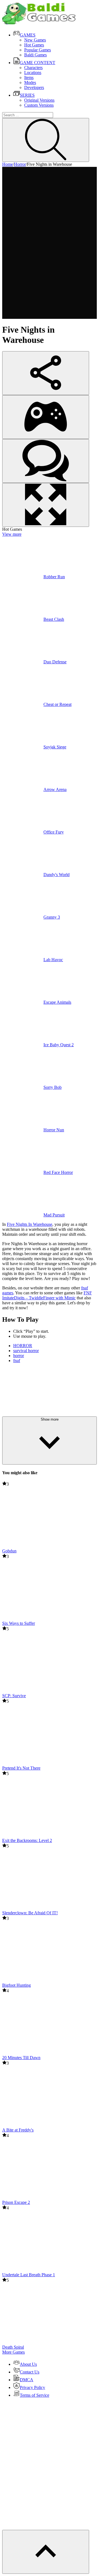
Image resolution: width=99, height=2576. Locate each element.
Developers (34, 87)
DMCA (27, 2380)
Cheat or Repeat (57, 704)
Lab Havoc (53, 960)
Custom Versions (39, 105)
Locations (33, 73)
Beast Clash (54, 619)
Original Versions (39, 100)
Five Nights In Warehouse (30, 1224)
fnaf (17, 1361)
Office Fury (54, 832)
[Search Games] (46, 140)
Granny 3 (52, 917)
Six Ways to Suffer (19, 1623)
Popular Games (38, 50)
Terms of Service (35, 2395)
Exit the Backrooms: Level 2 (27, 1840)
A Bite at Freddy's (18, 2130)
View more (12, 534)
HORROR (23, 1346)
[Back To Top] (46, 2552)
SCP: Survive (14, 1696)
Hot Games (34, 45)
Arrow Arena (55, 789)
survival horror (26, 1351)
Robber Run (54, 577)
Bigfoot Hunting (16, 1985)
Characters (33, 68)
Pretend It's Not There (21, 1768)
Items (29, 77)
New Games (35, 40)
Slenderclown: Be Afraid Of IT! (30, 1913)
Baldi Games (35, 55)
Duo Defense (55, 662)
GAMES (28, 35)
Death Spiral (13, 2347)
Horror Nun (54, 1130)
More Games (13, 2352)
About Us (28, 2364)
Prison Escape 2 (16, 2202)
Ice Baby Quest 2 (59, 1045)
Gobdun (9, 1551)
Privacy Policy (32, 2387)
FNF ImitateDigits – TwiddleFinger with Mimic (47, 1295)
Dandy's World (57, 875)
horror (19, 1356)
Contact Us (30, 2372)
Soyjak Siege (55, 747)
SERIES (27, 95)
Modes (30, 82)
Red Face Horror (58, 1172)
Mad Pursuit (54, 1215)
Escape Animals (57, 1002)
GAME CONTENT (38, 63)
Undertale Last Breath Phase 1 (29, 2275)
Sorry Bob (53, 1087)
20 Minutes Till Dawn (21, 2058)
